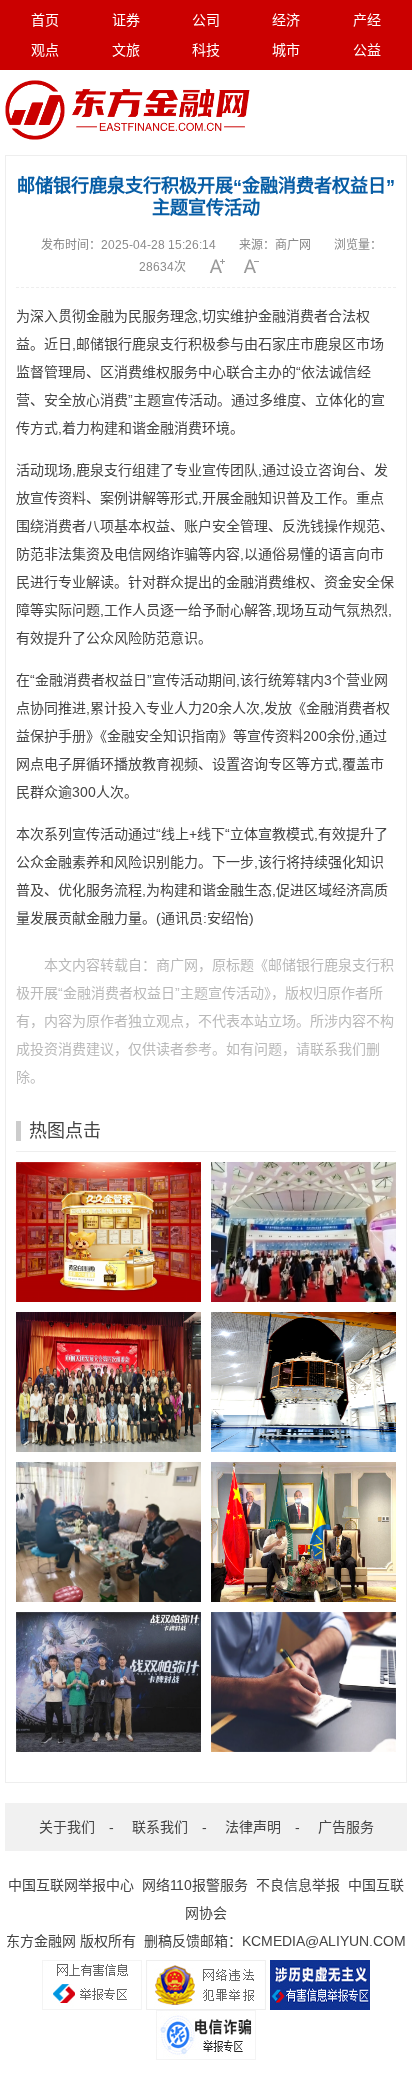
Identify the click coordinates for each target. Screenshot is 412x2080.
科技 (206, 50)
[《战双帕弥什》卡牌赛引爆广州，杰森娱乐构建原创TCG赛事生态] (108, 1682)
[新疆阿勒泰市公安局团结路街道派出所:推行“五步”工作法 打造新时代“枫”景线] (108, 1532)
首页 (45, 20)
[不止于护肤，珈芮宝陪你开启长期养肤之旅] (303, 1682)
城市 (286, 50)
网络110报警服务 (195, 1885)
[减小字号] (258, 266)
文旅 (126, 50)
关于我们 (67, 1827)
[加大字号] (224, 266)
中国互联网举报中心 (71, 1885)
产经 (367, 20)
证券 (126, 20)
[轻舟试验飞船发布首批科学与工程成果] (303, 1382)
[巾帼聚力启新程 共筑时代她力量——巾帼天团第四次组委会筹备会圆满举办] (108, 1382)
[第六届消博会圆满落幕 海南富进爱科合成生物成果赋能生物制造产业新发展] (303, 1232)
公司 (206, 20)
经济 (286, 20)
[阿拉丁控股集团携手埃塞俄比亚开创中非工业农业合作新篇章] (303, 1532)
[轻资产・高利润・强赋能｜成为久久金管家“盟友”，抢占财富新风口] (108, 1232)
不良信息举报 (298, 1885)
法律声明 (253, 1827)
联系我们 (160, 1827)
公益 (367, 50)
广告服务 (346, 1827)
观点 (45, 50)
